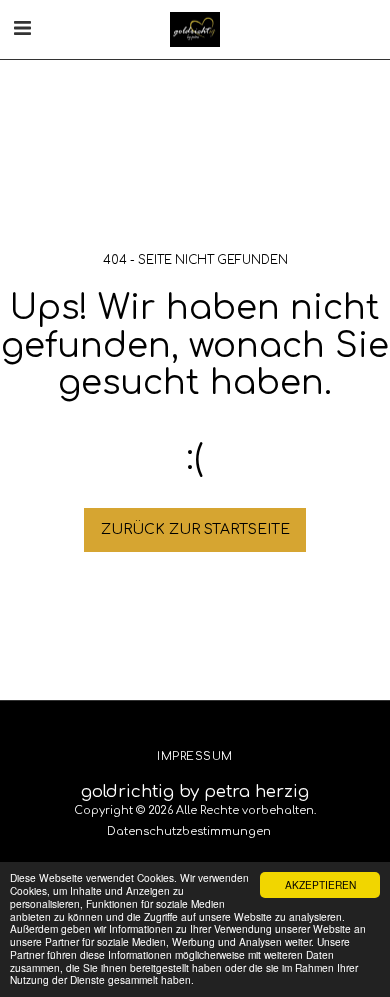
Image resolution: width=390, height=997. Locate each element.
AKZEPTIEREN (320, 884)
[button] (22, 28)
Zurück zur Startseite (195, 529)
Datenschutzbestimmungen (189, 831)
